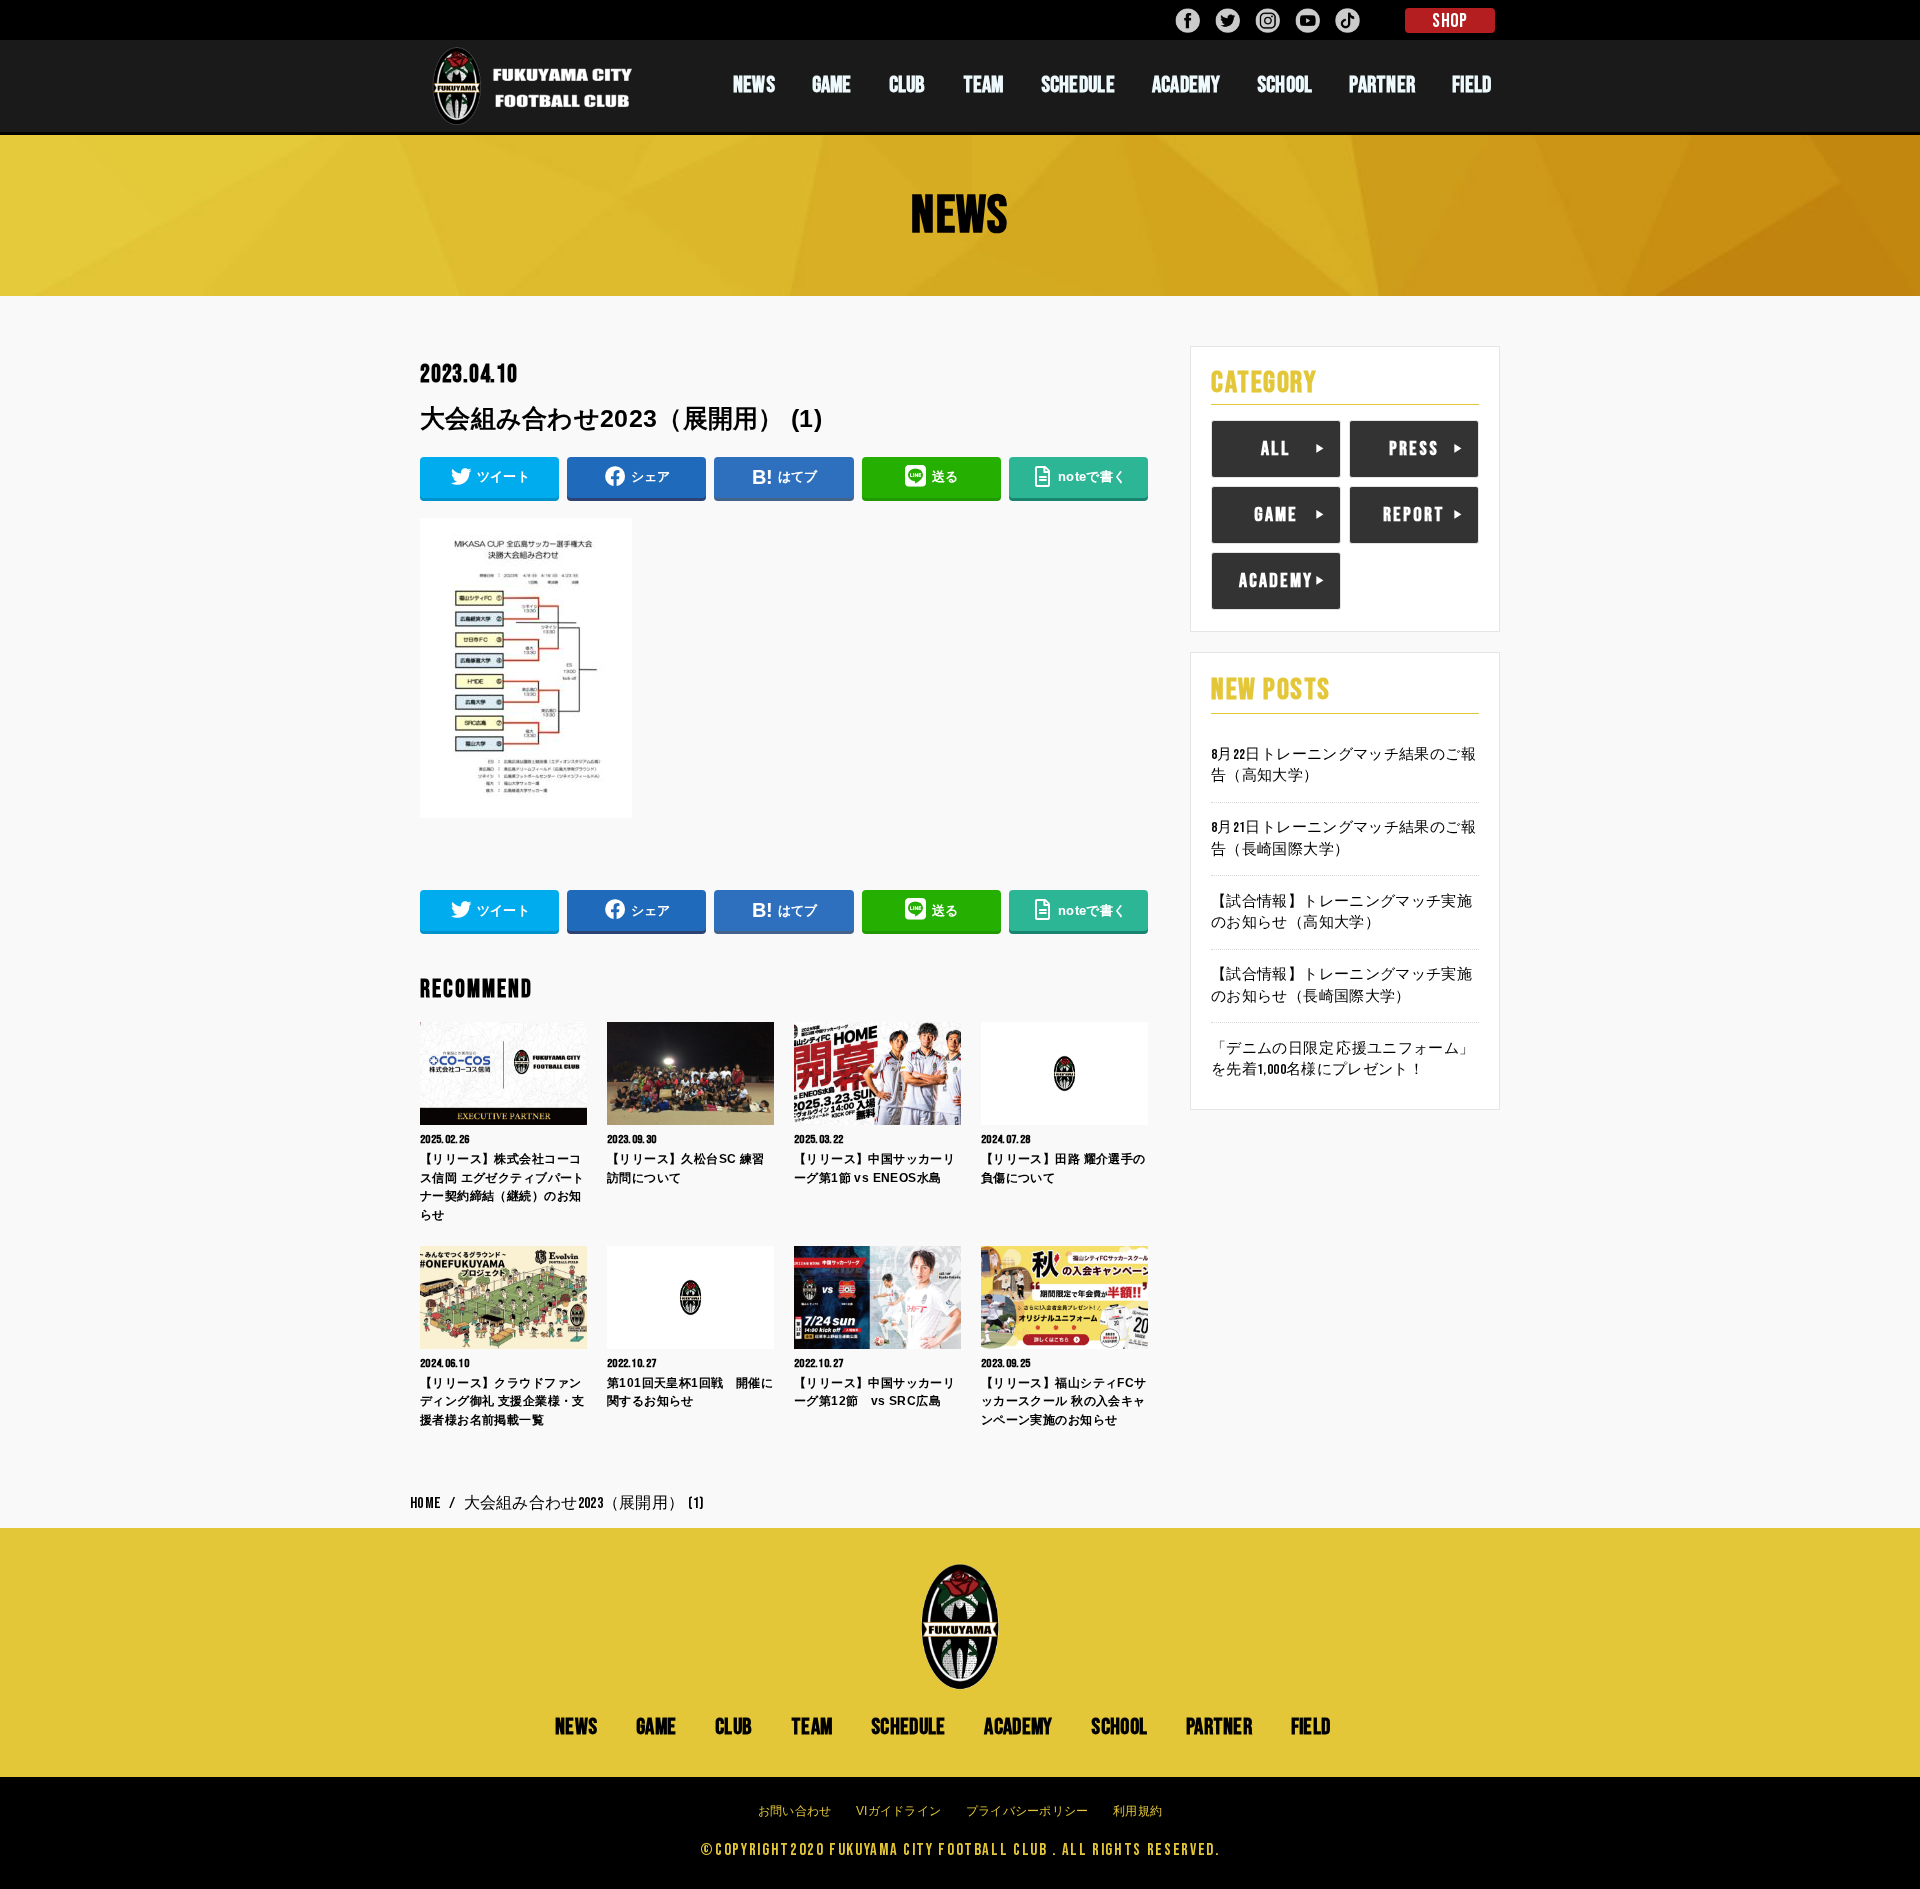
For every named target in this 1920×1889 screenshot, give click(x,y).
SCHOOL (1285, 85)
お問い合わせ (795, 1811)
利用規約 (1137, 1811)
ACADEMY (1186, 85)
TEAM (983, 85)
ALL (1276, 449)
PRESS (1414, 449)
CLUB (907, 85)
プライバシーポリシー (1027, 1811)
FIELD (1472, 85)
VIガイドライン (898, 1811)
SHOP (1449, 21)
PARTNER (1382, 85)
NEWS (754, 85)
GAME (832, 85)
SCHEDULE (1078, 85)
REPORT (1414, 515)
